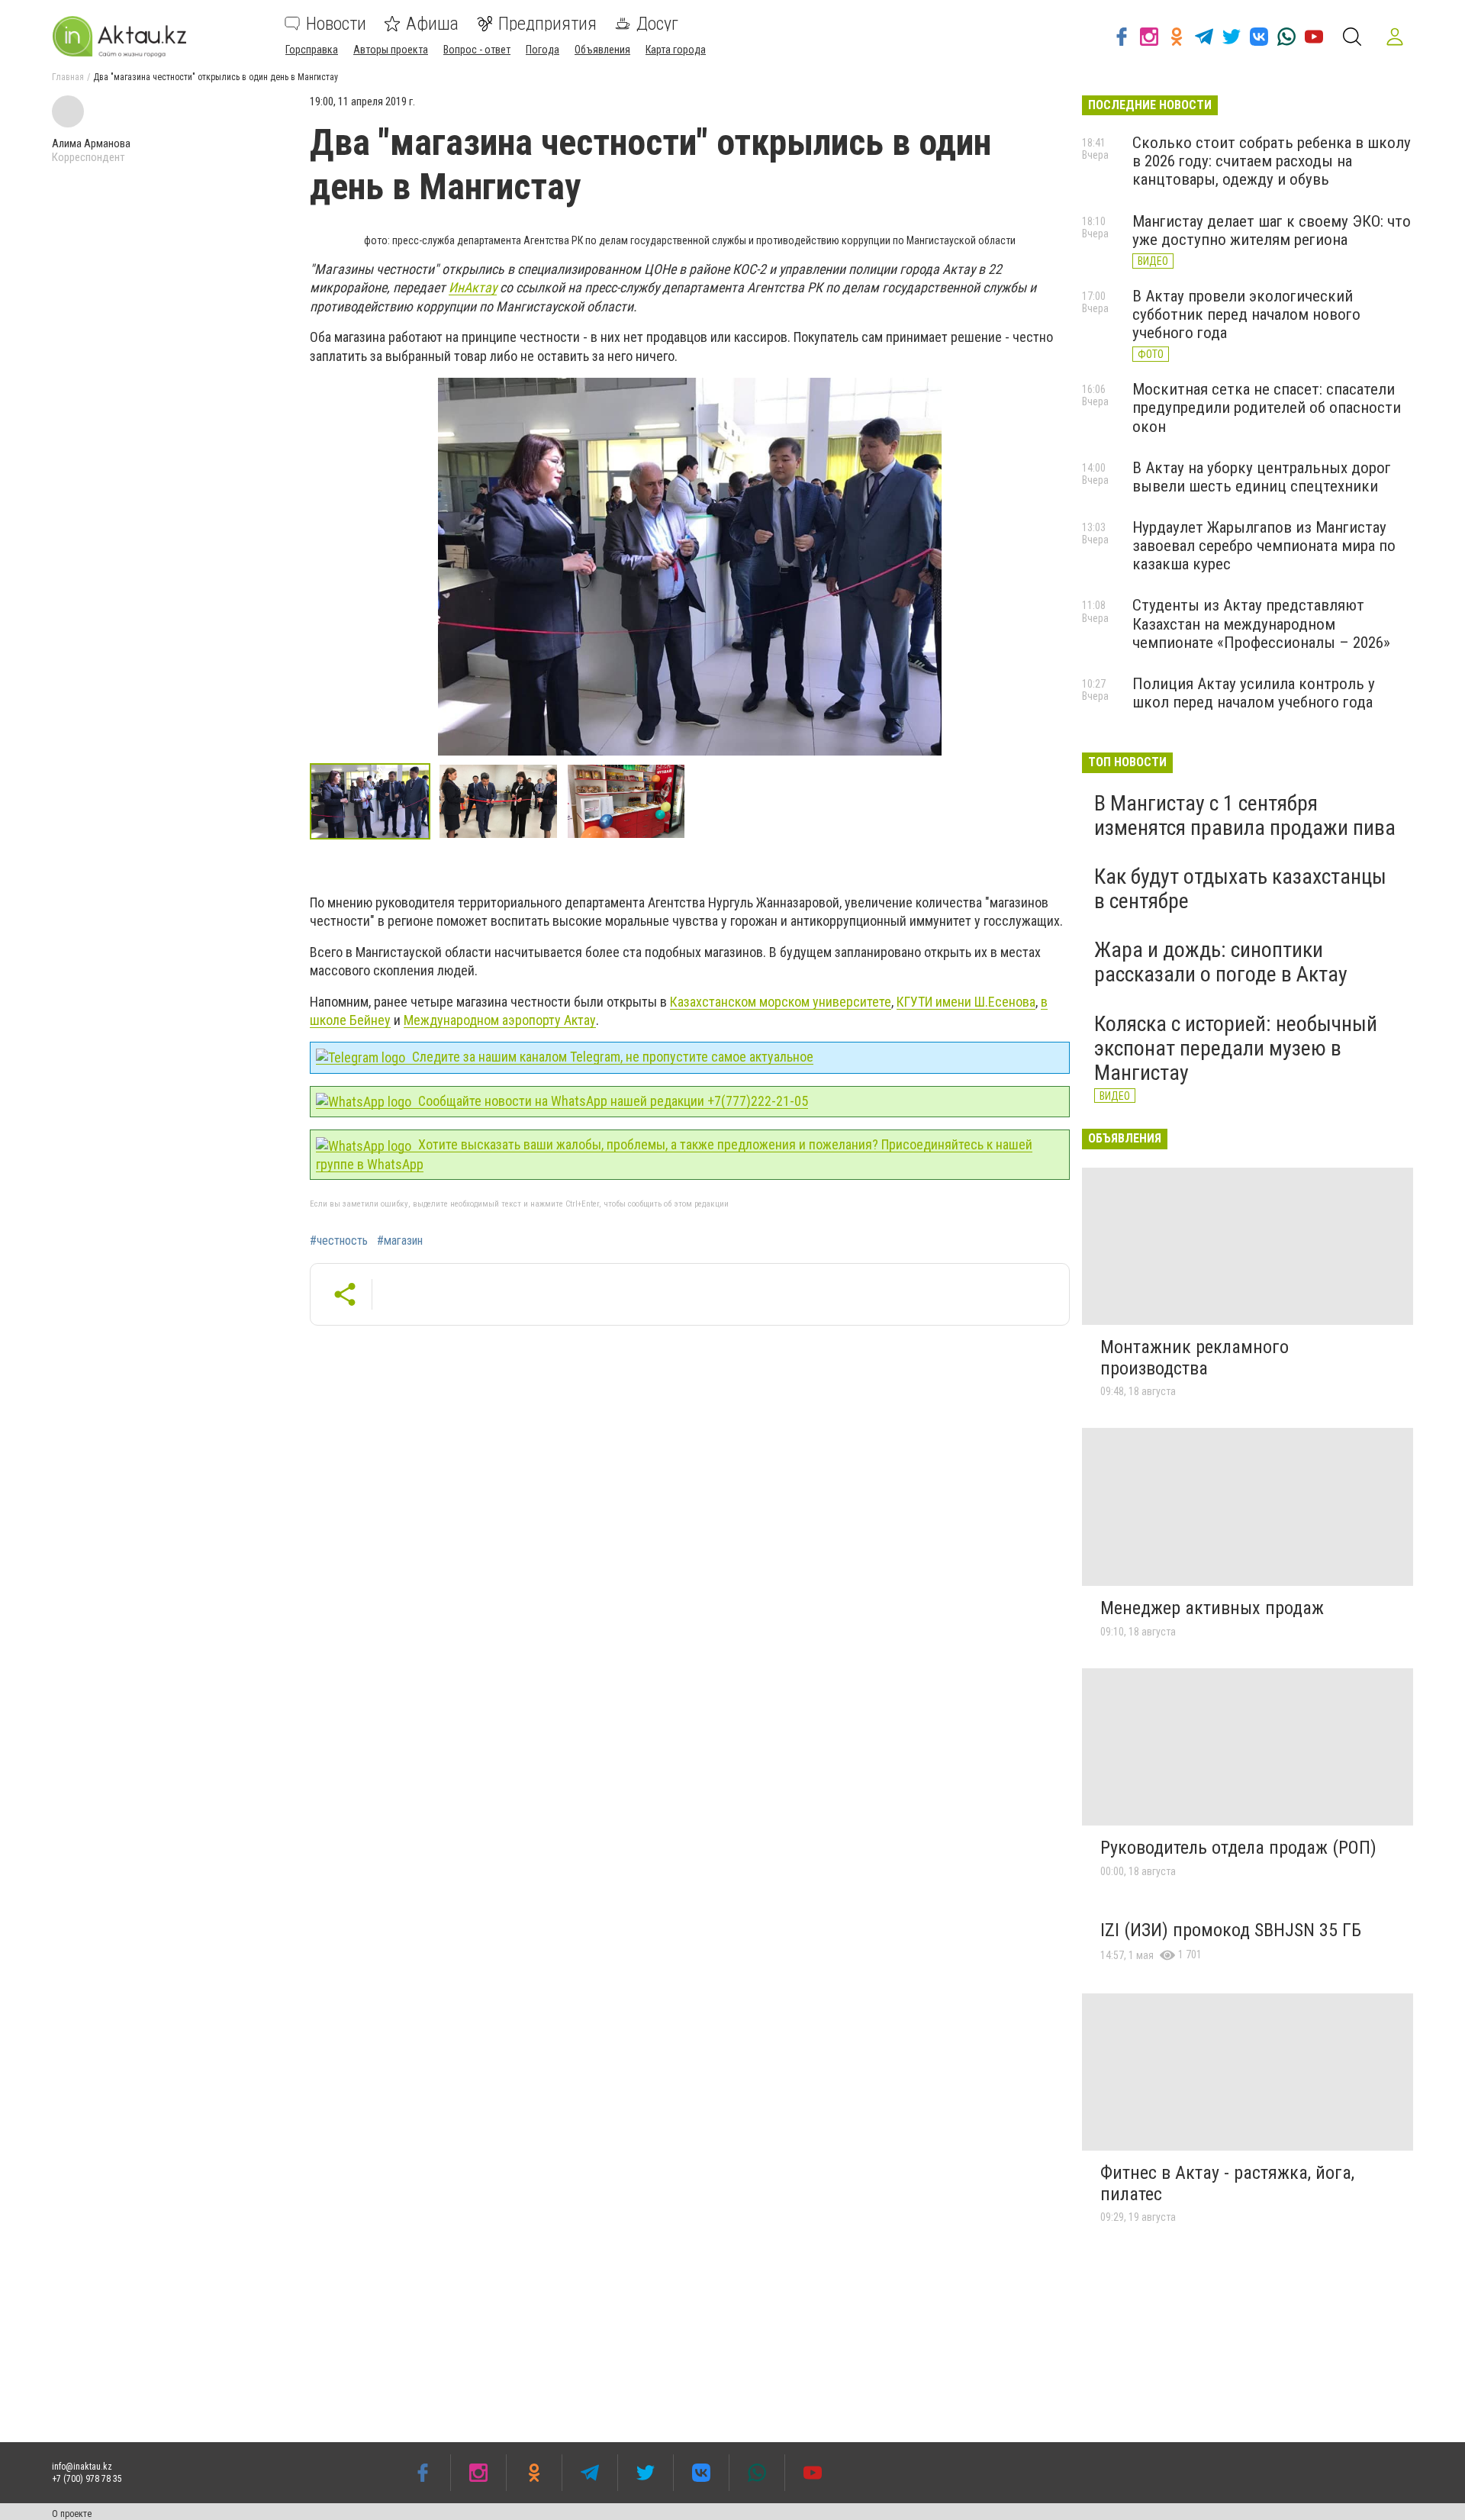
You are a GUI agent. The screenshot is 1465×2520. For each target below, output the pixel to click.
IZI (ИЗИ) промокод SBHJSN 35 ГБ (1231, 1930)
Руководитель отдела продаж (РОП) (1238, 1848)
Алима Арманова (91, 143)
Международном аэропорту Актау (500, 1020)
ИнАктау (473, 287)
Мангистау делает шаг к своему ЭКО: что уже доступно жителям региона (1272, 230)
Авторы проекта (391, 50)
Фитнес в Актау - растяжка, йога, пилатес (1227, 2183)
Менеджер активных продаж (1212, 1608)
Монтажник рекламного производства (1195, 1358)
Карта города (676, 50)
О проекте (72, 2514)
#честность (339, 1241)
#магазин (400, 1241)
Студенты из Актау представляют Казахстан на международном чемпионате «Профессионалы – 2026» (1261, 624)
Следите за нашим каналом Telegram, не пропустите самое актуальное (611, 1057)
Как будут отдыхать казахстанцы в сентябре (1240, 889)
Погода (543, 50)
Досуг (657, 24)
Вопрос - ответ (477, 50)
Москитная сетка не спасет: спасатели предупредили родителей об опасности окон (1267, 408)
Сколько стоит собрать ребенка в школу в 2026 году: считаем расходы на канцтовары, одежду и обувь (1272, 161)
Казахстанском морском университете (781, 1002)
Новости (336, 24)
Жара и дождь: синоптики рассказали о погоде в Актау (1221, 962)
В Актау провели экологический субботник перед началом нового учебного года (1246, 314)
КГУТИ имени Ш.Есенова (966, 1002)
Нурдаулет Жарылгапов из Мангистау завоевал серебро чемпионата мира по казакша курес (1264, 546)
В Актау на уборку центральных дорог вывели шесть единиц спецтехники (1262, 477)
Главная (68, 77)
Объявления (602, 50)
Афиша (432, 24)
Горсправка (312, 50)
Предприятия (547, 24)
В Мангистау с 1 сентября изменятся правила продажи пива (1245, 815)
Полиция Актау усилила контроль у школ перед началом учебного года (1254, 693)
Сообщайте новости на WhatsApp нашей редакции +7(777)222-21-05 (612, 1101)
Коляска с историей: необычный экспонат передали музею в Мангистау (1236, 1048)
